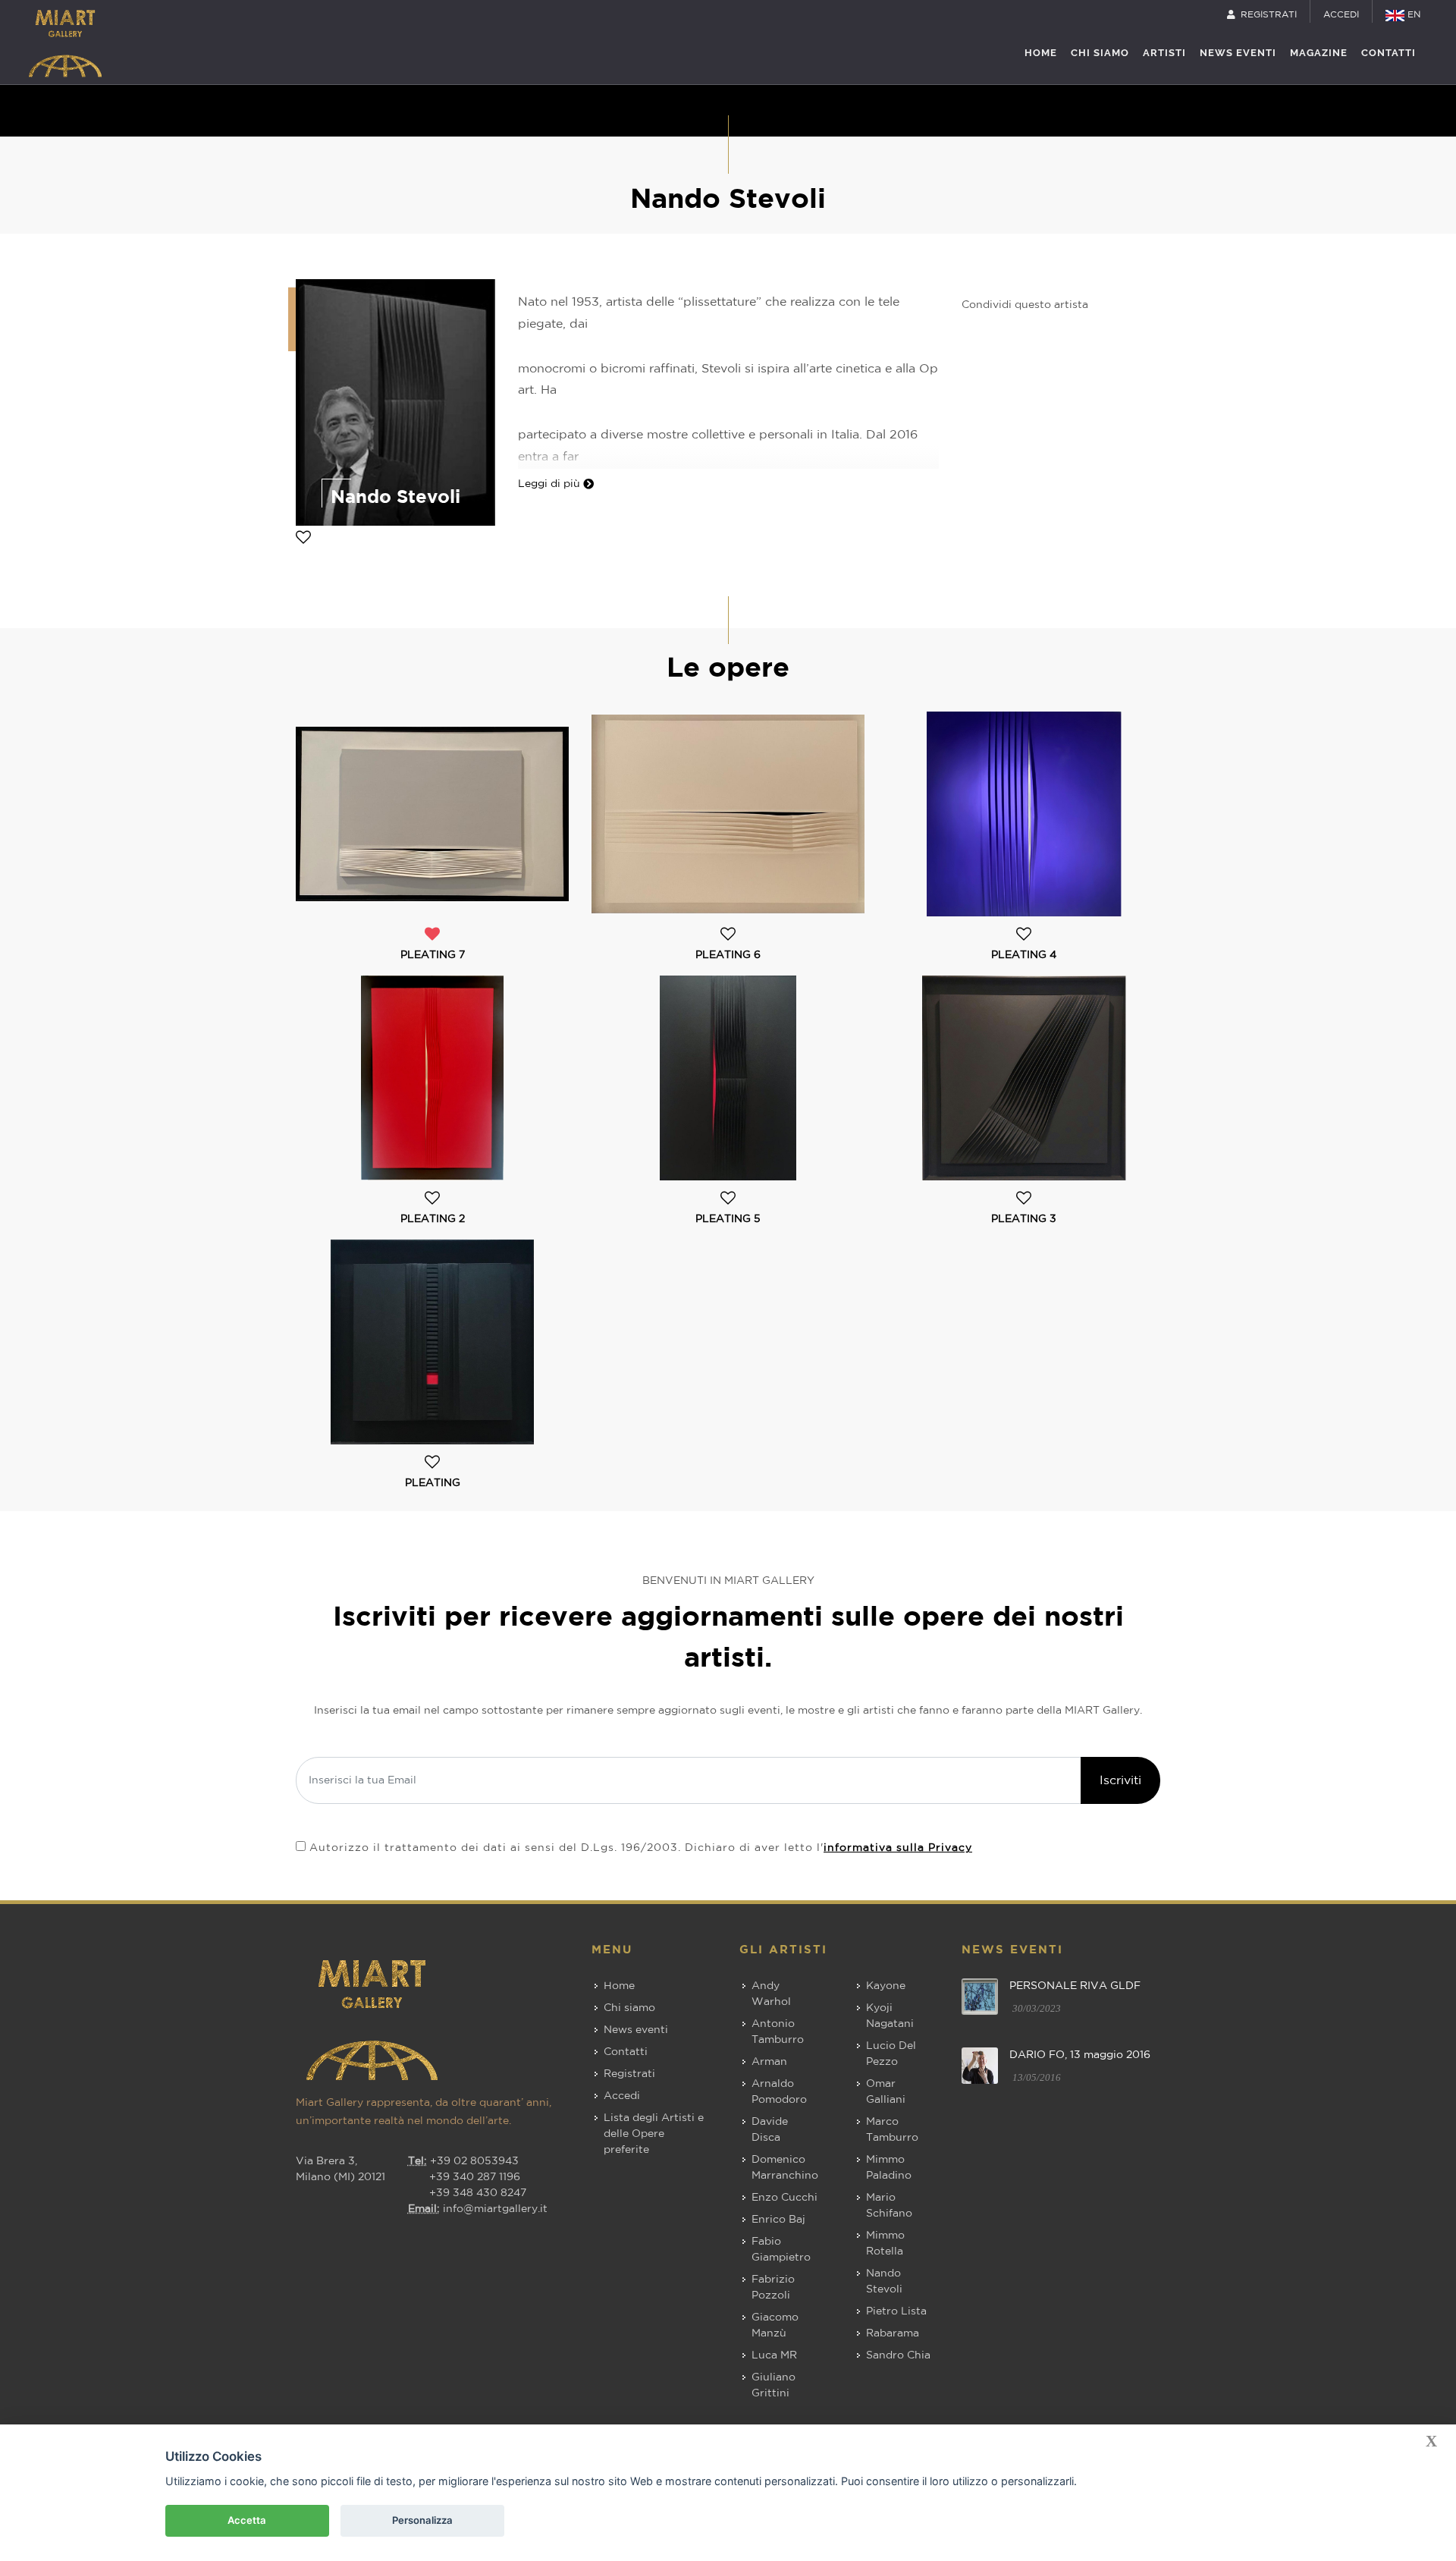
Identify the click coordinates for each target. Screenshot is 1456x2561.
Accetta (247, 2520)
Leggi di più (551, 484)
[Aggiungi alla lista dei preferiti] (303, 539)
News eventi (636, 2030)
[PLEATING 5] (728, 1078)
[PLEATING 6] (728, 814)
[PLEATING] (432, 1342)
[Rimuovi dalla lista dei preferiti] (432, 936)
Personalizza (422, 2520)
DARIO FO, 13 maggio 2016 (1080, 2055)
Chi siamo (629, 2008)
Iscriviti (1120, 1780)
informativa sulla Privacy (898, 1848)
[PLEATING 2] (432, 1078)
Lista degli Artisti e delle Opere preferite (654, 2134)
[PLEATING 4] (1024, 814)
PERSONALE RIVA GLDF (1075, 1986)
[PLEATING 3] (1024, 1078)
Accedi (622, 2096)
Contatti (626, 2052)
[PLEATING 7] (432, 814)
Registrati (629, 2074)
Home (619, 1986)
